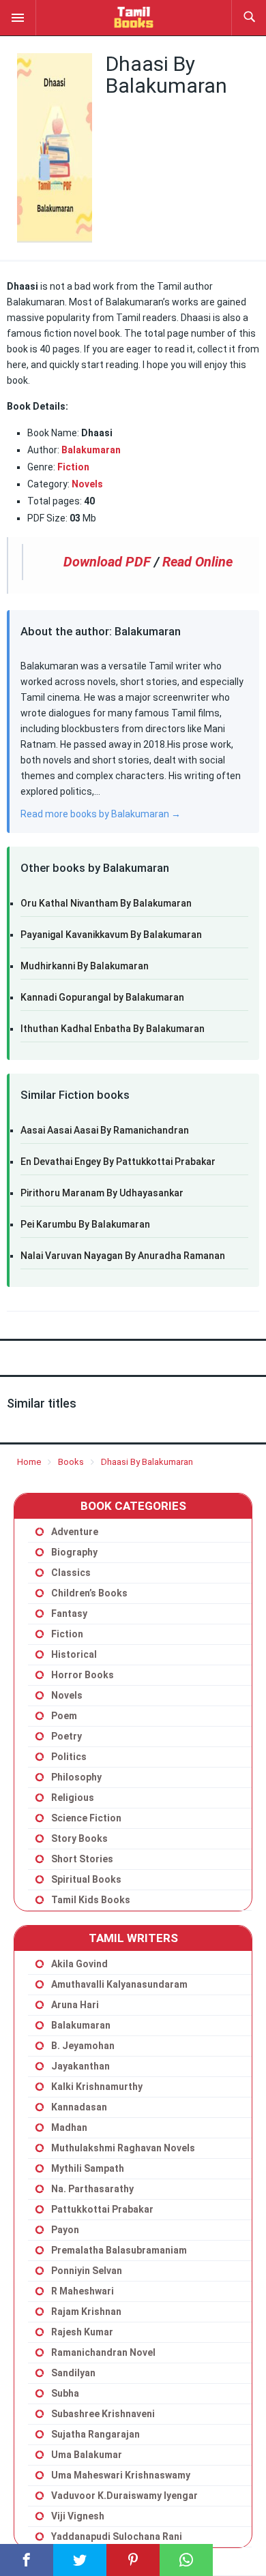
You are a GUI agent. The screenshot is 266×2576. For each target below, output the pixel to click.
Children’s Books (89, 1593)
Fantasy (69, 1613)
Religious (73, 1798)
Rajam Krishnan (86, 2312)
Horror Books (83, 1675)
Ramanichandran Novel (103, 2352)
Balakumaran (91, 450)
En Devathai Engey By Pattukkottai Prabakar (118, 1162)
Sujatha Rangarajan (95, 2434)
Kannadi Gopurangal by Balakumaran (102, 997)
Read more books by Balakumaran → (101, 814)
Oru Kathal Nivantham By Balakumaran (106, 903)
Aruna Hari (75, 2005)
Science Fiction (86, 1818)
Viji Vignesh (78, 2516)
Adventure (75, 1532)
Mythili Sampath (88, 2168)
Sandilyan (73, 2373)
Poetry (66, 1736)
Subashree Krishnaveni (103, 2414)
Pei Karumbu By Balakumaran (85, 1224)
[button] (18, 17)
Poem (64, 1716)
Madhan (69, 2127)
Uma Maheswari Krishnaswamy (121, 2475)
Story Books (79, 1838)
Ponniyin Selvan (87, 2271)
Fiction (73, 467)
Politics (69, 1757)
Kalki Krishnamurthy (97, 2087)
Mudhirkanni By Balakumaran (85, 966)
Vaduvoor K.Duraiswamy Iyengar (124, 2496)
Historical (74, 1654)
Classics (71, 1573)
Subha (65, 2393)
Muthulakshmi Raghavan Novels (123, 2148)
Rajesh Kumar (82, 2332)
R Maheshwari (83, 2291)
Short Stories (82, 1859)
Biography (74, 1552)
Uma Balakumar (87, 2455)
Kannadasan (79, 2107)
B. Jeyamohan (83, 2046)
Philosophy (76, 1777)
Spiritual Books (86, 1879)
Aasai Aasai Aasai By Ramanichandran (105, 1130)
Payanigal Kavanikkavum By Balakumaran (111, 935)
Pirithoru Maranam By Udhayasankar (102, 1193)
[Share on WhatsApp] (186, 2560)
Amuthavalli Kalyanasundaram (119, 1984)
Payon (65, 2230)
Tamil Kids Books (91, 1900)
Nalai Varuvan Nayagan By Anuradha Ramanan (123, 1256)
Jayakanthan (80, 2066)
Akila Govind (79, 1964)
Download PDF (107, 562)
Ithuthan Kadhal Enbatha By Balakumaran (113, 1029)
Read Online (197, 562)
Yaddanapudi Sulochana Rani (117, 2536)
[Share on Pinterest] (133, 2560)
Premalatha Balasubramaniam (119, 2250)
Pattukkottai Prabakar (102, 2209)
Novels (67, 1695)
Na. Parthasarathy (92, 2189)
